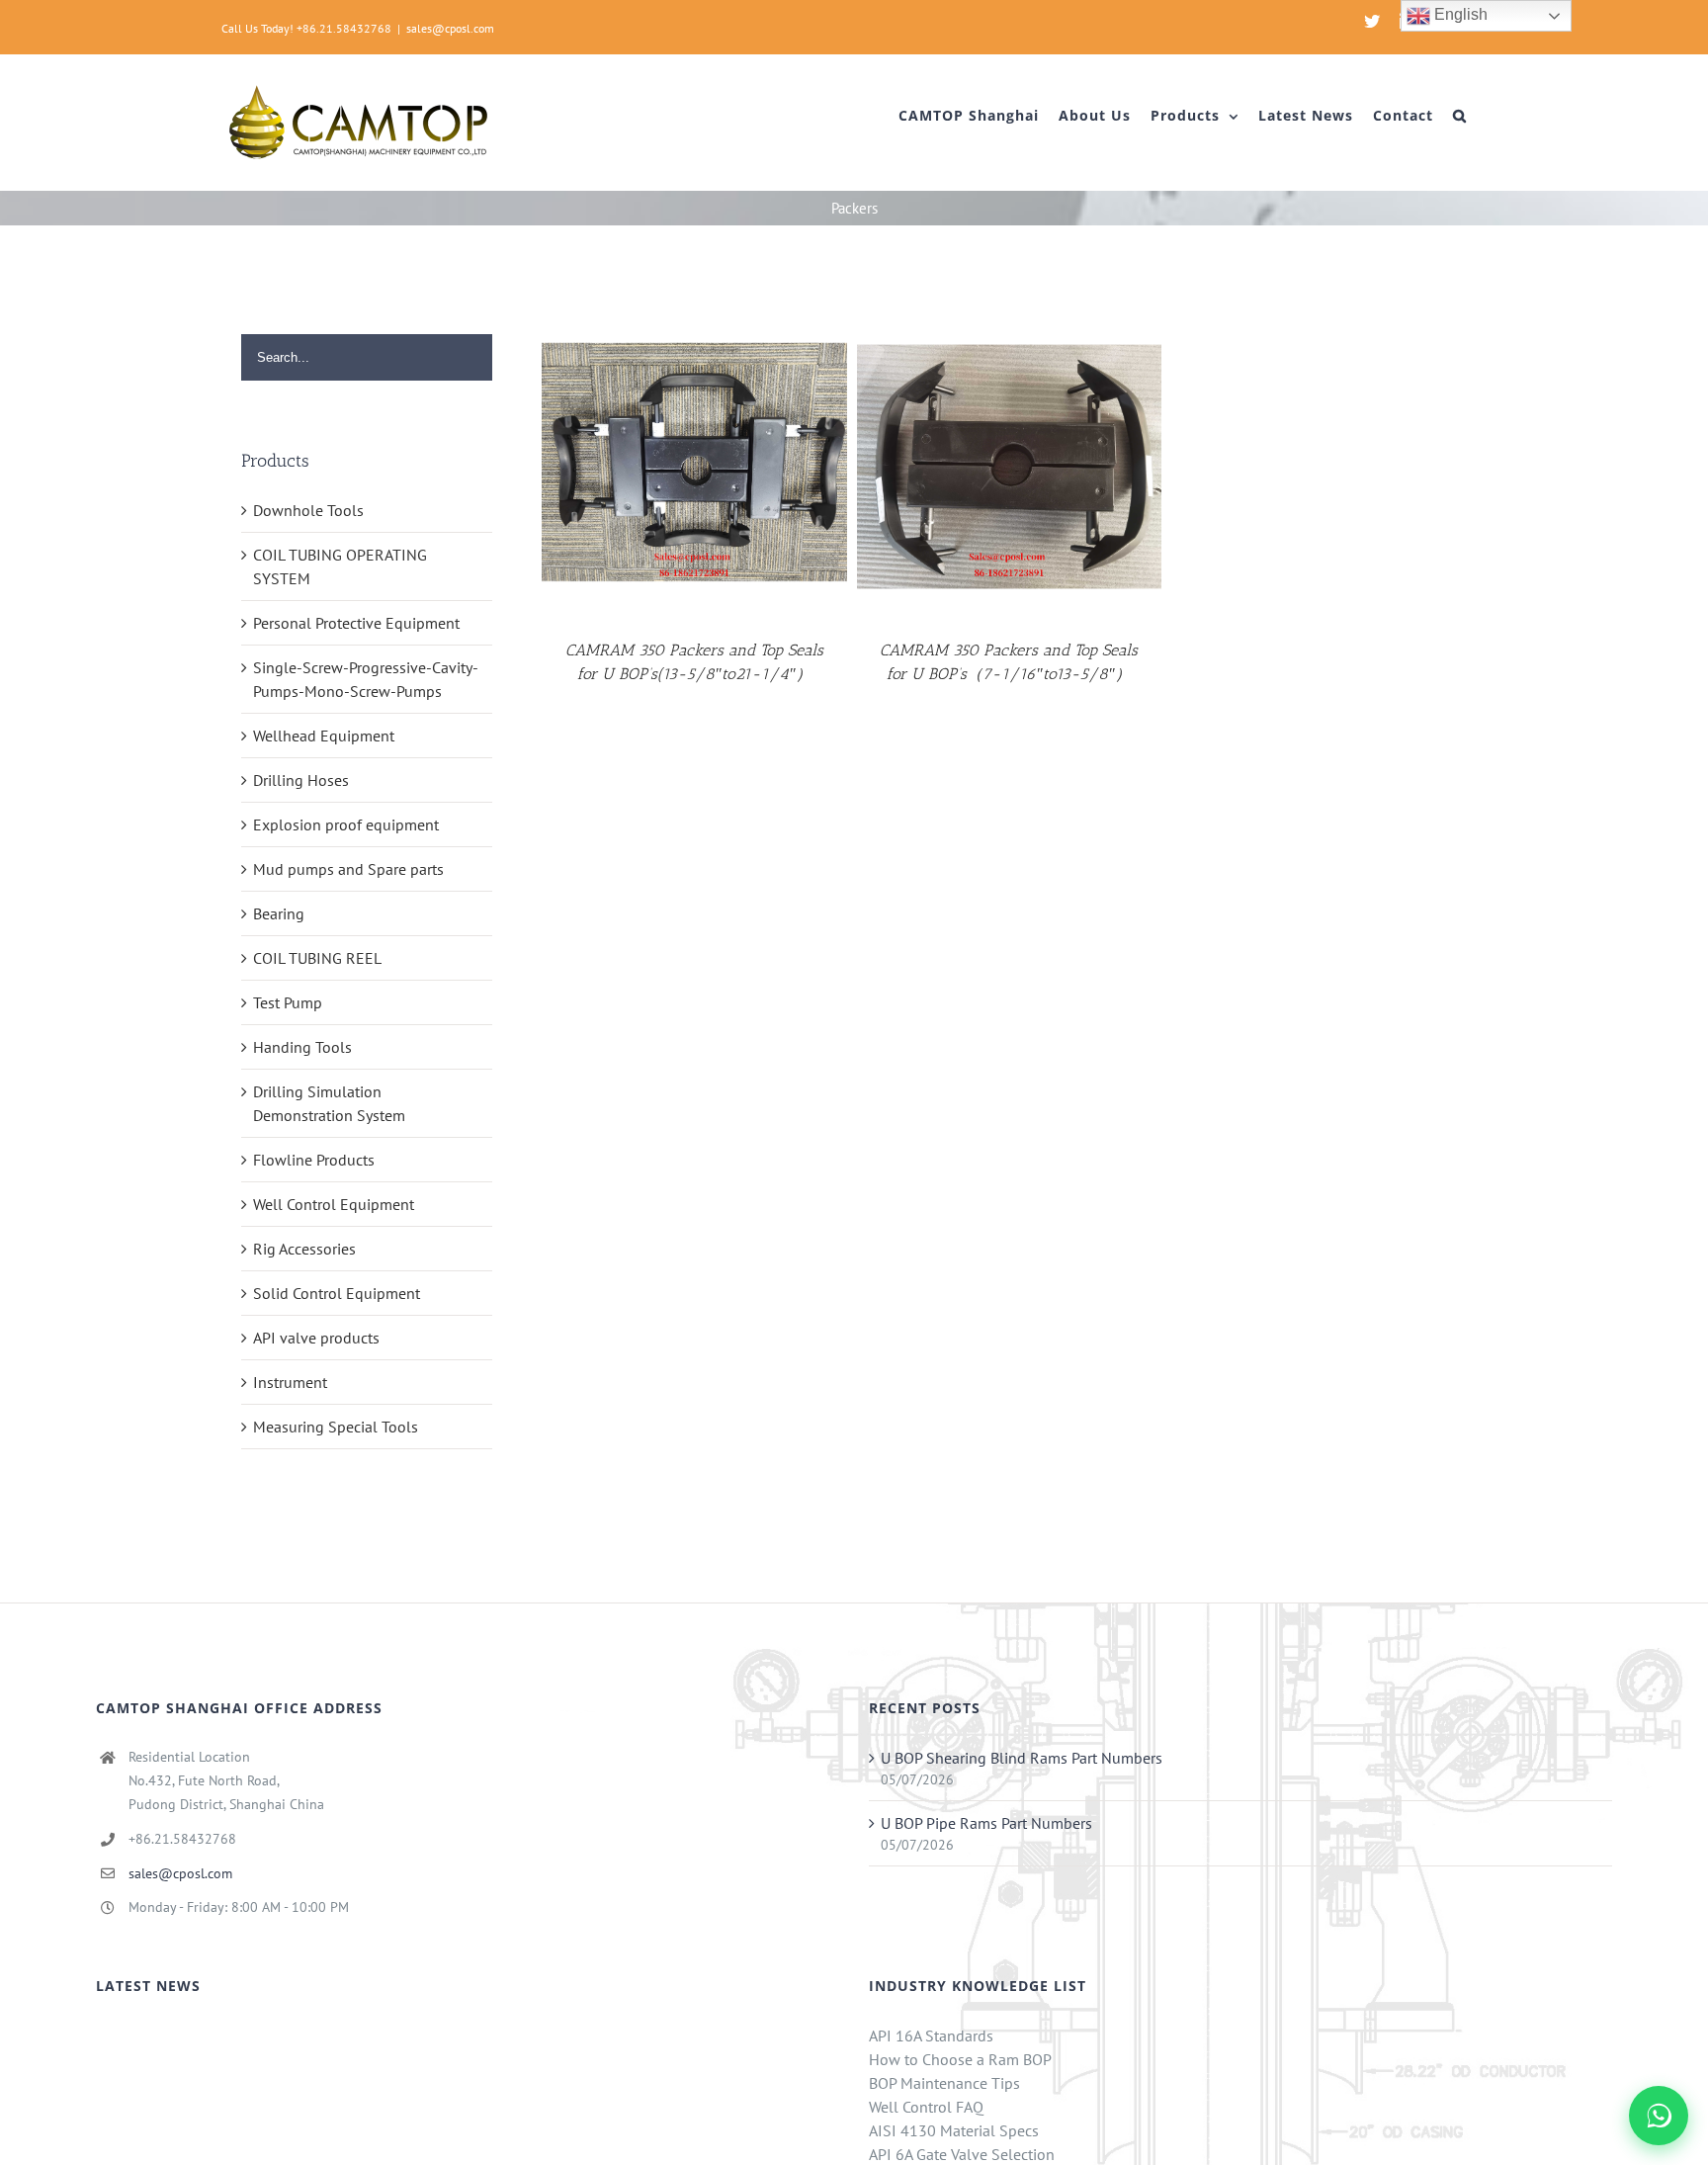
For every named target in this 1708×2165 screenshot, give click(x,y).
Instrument (290, 1382)
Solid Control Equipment (337, 1293)
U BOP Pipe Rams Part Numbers (986, 1823)
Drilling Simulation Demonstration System (329, 1103)
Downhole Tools (308, 510)
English (1459, 14)
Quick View (695, 470)
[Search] (1460, 116)
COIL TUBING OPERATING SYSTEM (340, 566)
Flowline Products (314, 1160)
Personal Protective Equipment (356, 623)
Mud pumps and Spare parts (348, 869)
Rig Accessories (304, 1249)
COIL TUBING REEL (317, 958)
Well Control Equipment (334, 1204)
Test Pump (288, 1002)
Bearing (279, 913)
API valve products (316, 1338)
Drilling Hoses (301, 780)
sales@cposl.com (450, 28)
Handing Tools (302, 1047)
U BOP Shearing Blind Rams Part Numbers (1022, 1758)
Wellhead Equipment (324, 736)
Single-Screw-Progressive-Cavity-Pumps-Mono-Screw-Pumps (366, 679)
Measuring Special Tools (336, 1427)
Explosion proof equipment (346, 824)
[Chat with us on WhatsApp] (1659, 2116)
